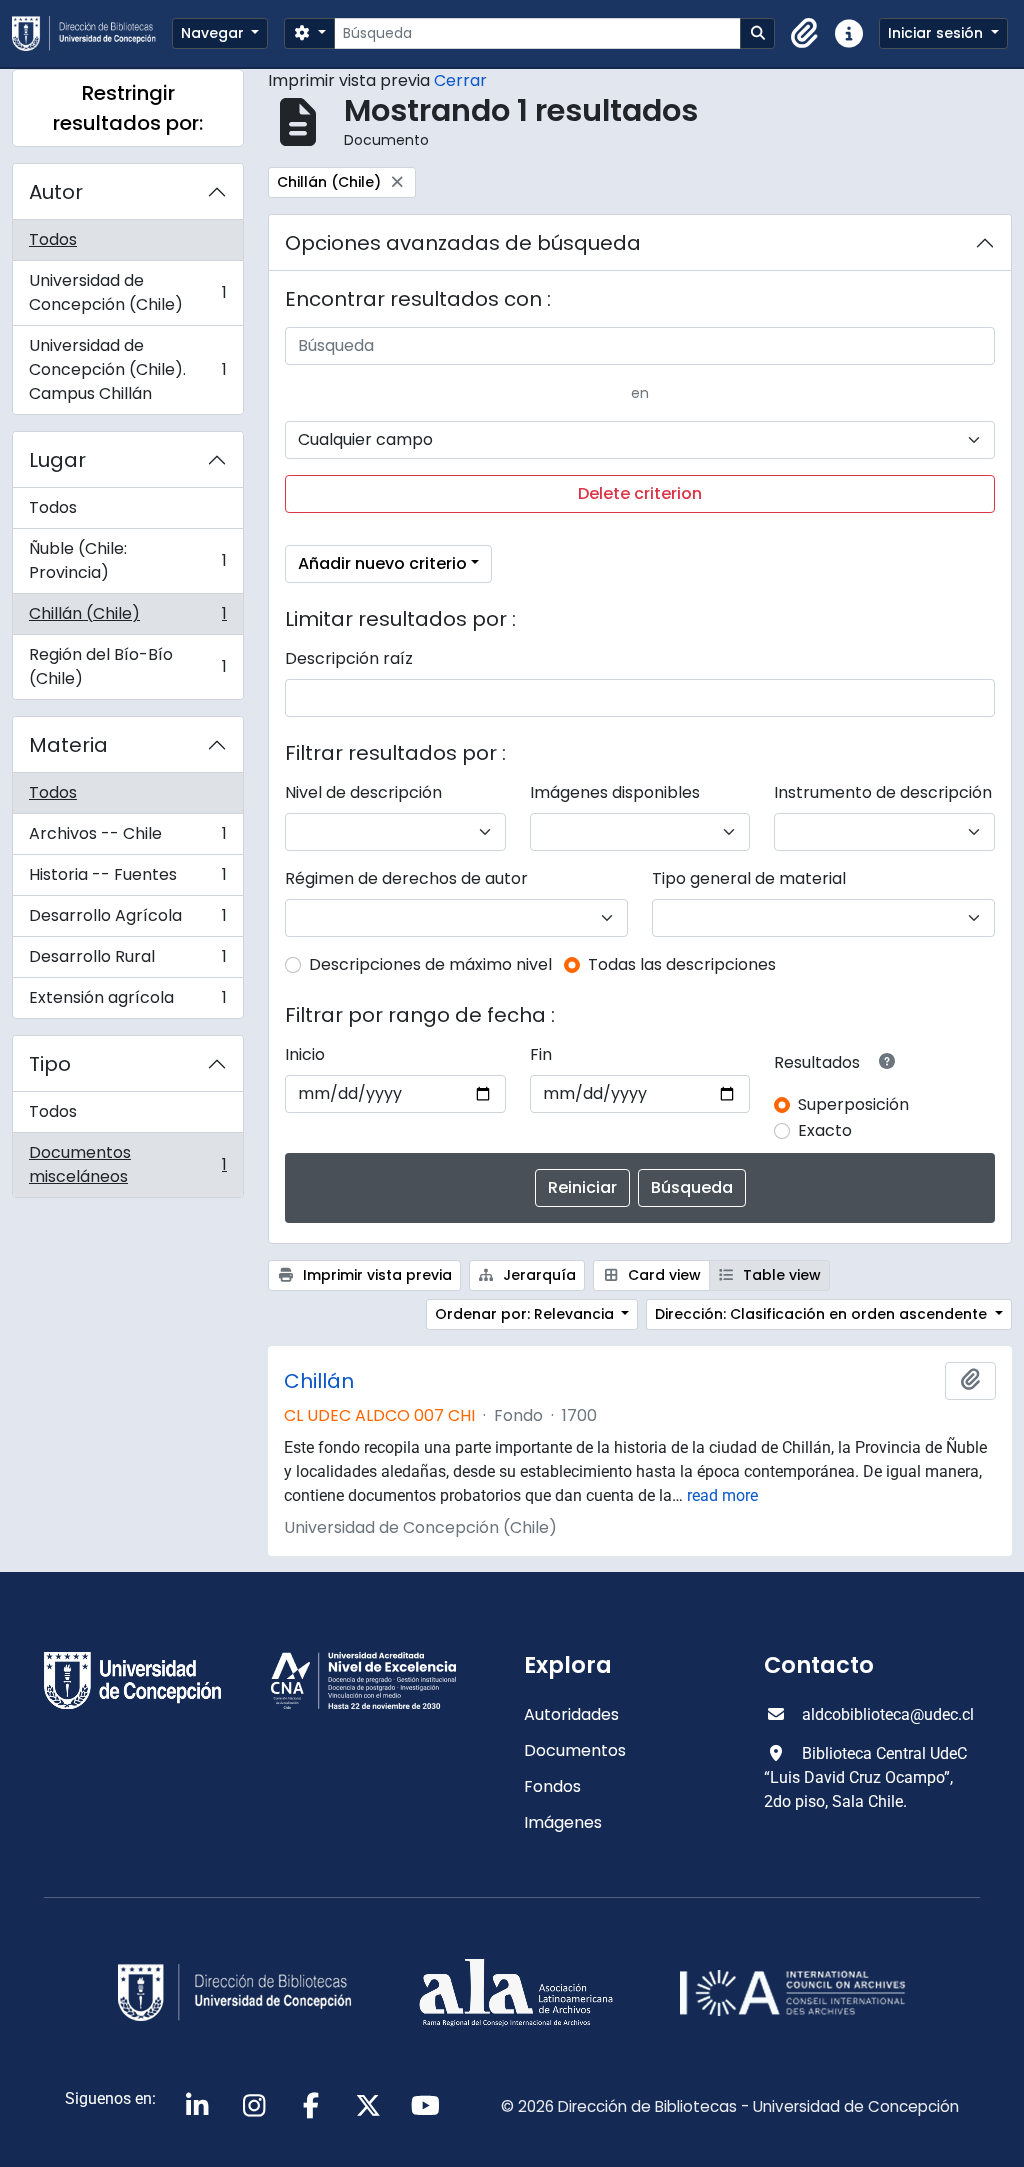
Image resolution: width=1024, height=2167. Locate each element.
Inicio (305, 1054)
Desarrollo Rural (127, 961)
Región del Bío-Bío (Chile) (127, 666)
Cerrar (460, 80)
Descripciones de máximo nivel (430, 964)
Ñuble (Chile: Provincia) (127, 560)
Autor (56, 192)
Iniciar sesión (937, 33)
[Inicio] (92, 33)
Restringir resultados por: (128, 108)
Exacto (825, 1130)
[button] (805, 34)
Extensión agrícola (127, 1002)
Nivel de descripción (363, 792)
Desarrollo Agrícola (127, 920)
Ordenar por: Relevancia (526, 1314)
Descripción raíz (349, 658)
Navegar (214, 33)
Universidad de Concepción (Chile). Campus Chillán (127, 369)
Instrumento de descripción (883, 792)
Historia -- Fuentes (127, 879)
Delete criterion (640, 493)
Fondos (552, 1786)
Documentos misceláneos (127, 1164)
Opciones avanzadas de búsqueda (463, 243)
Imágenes (563, 1822)
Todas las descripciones (682, 964)
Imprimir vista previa (375, 1275)
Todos (53, 239)
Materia (68, 745)
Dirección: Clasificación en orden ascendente (823, 1314)
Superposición (853, 1104)
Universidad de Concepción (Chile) (127, 292)
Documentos (575, 1750)
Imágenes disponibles (615, 792)
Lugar (57, 460)
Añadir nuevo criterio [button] (382, 563)
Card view (662, 1275)
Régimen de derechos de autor (406, 878)
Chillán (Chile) (127, 618)
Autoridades (571, 1714)
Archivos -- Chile (127, 838)
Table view (780, 1275)
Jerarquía (537, 1275)
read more (722, 1495)
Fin (541, 1054)
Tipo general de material (749, 878)
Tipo (50, 1064)
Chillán (319, 1381)
